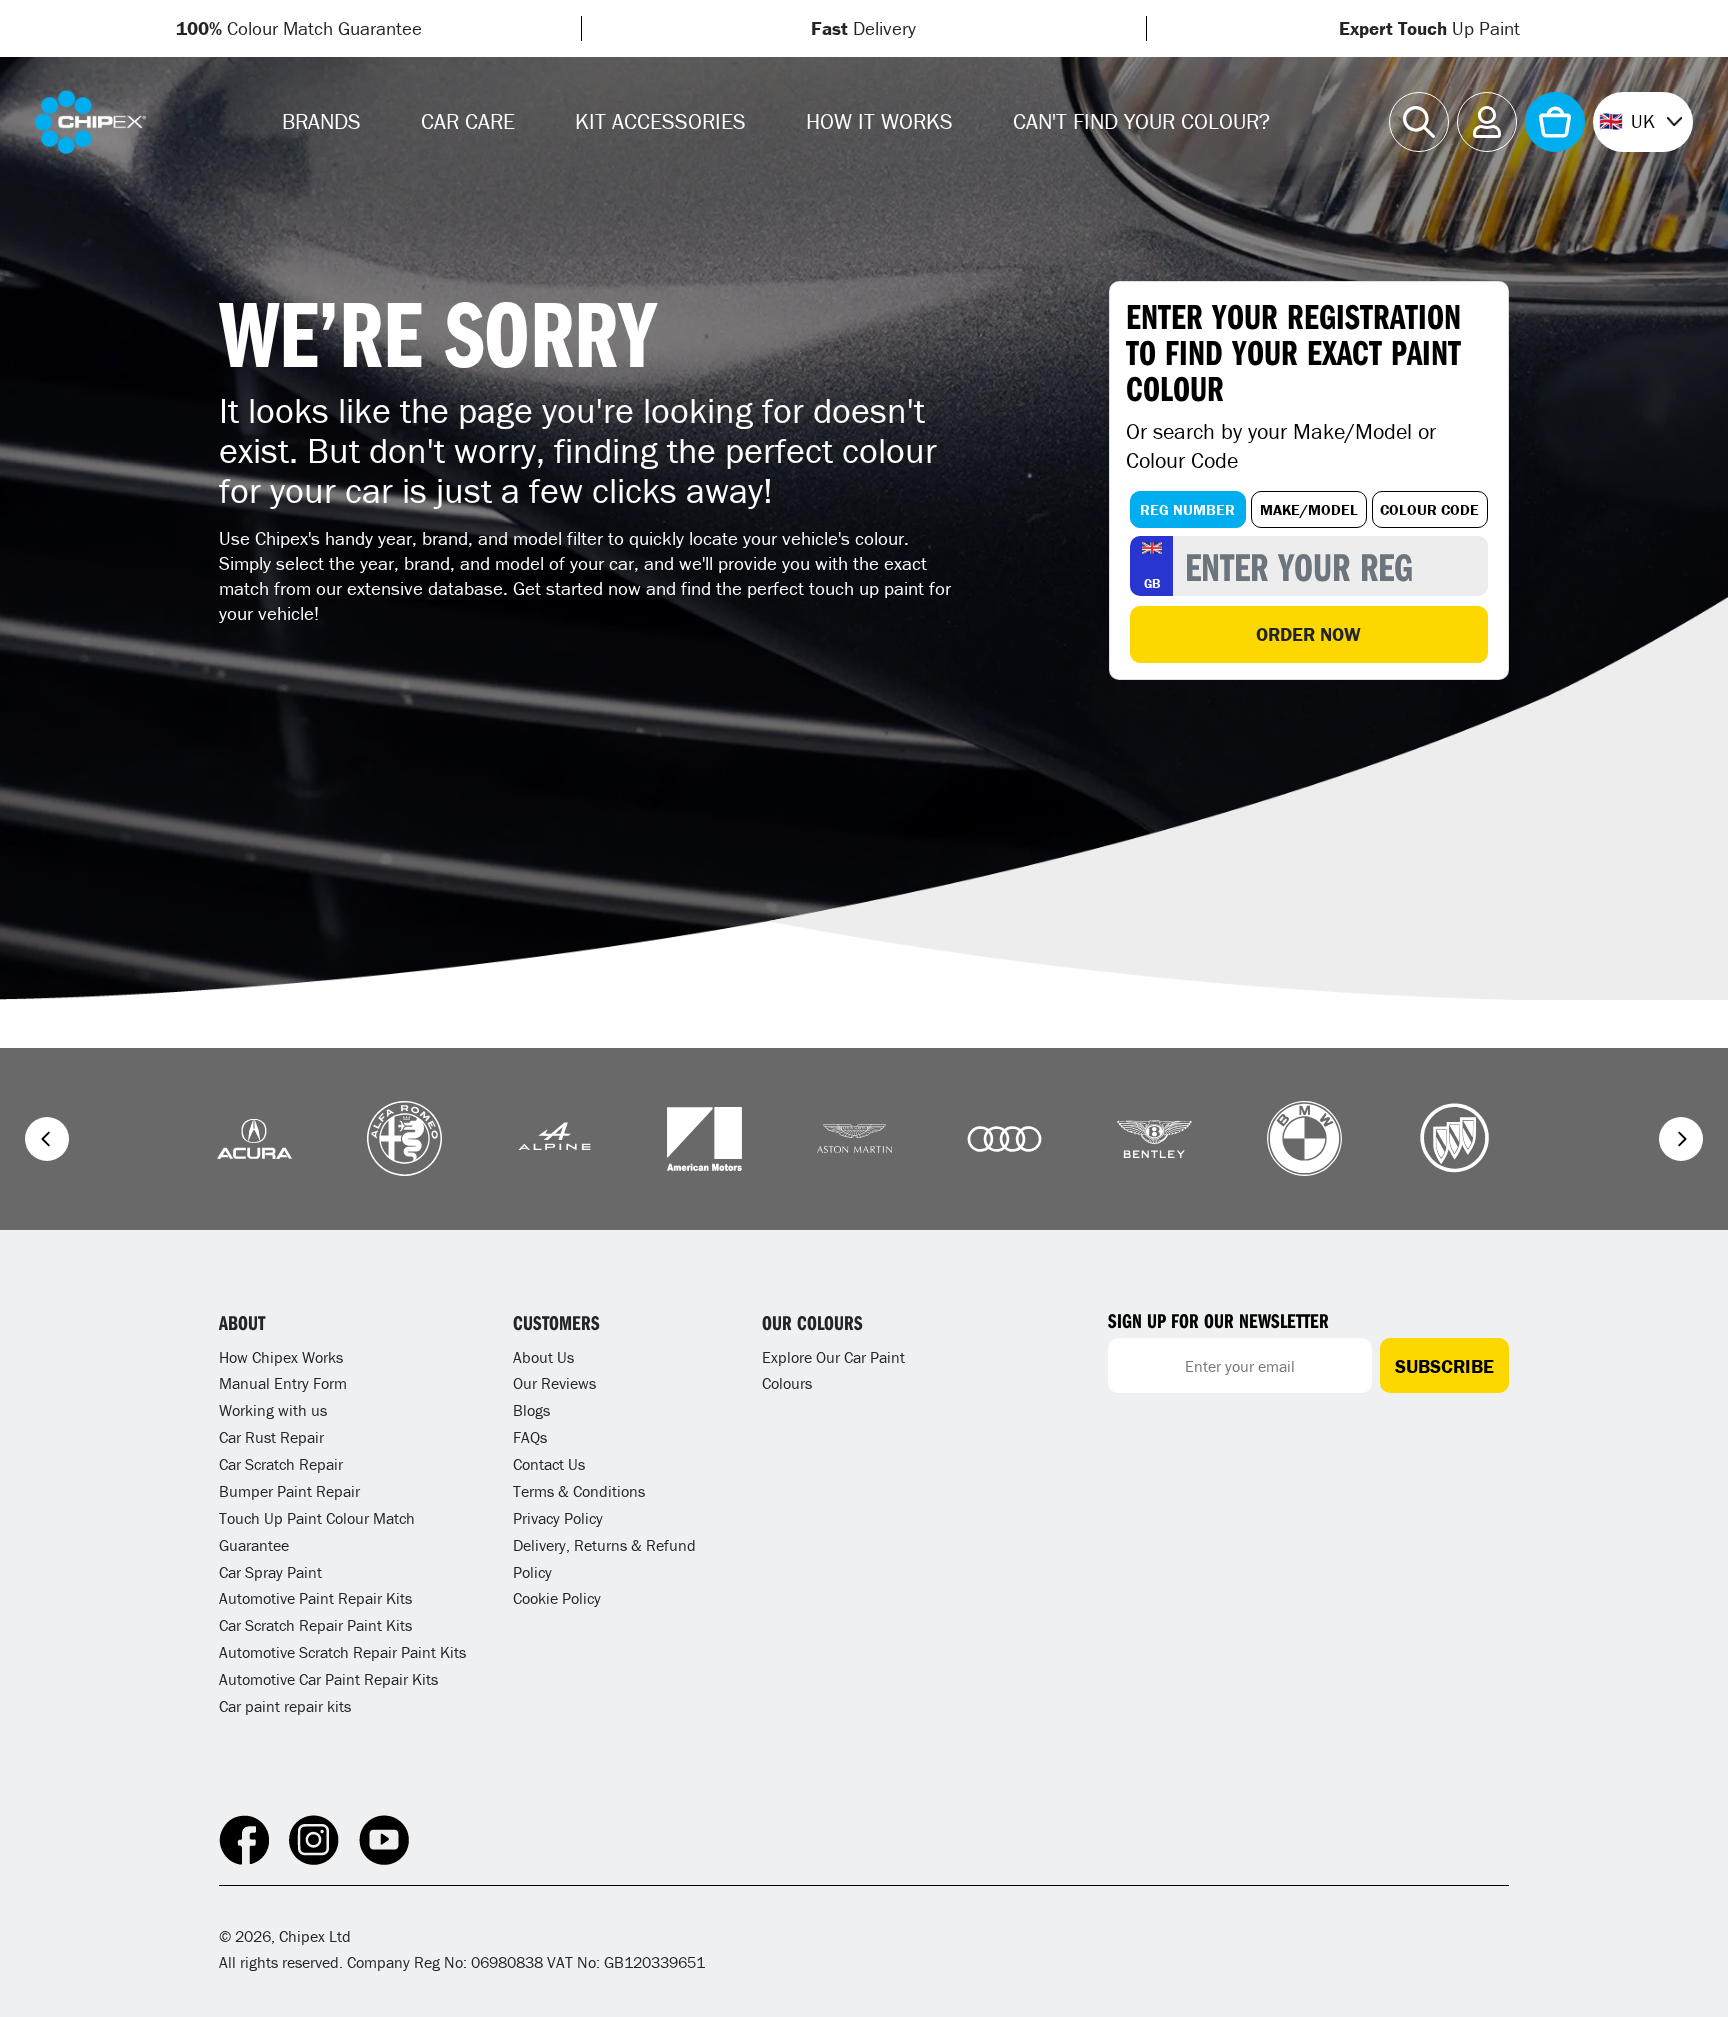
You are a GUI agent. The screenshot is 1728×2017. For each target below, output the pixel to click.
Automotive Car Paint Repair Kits (328, 1679)
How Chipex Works (281, 1357)
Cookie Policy (557, 1598)
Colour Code (1429, 509)
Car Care (468, 121)
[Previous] (47, 1139)
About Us (543, 1357)
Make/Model (1309, 509)
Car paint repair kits (285, 1706)
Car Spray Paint (270, 1572)
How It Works (879, 121)
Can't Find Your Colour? (1141, 121)
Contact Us (549, 1464)
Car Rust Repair (271, 1437)
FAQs (530, 1437)
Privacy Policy (558, 1518)
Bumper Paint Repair (289, 1491)
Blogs (531, 1410)
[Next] (1681, 1139)
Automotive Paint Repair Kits (315, 1598)
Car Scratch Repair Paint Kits (315, 1625)
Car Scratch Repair (281, 1464)
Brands (321, 121)
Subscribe (1444, 1366)
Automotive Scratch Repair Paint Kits (342, 1652)
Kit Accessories (660, 121)
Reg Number (1187, 509)
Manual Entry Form (283, 1383)
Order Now (1308, 634)
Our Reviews (554, 1383)
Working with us (273, 1410)
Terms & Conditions (579, 1491)
